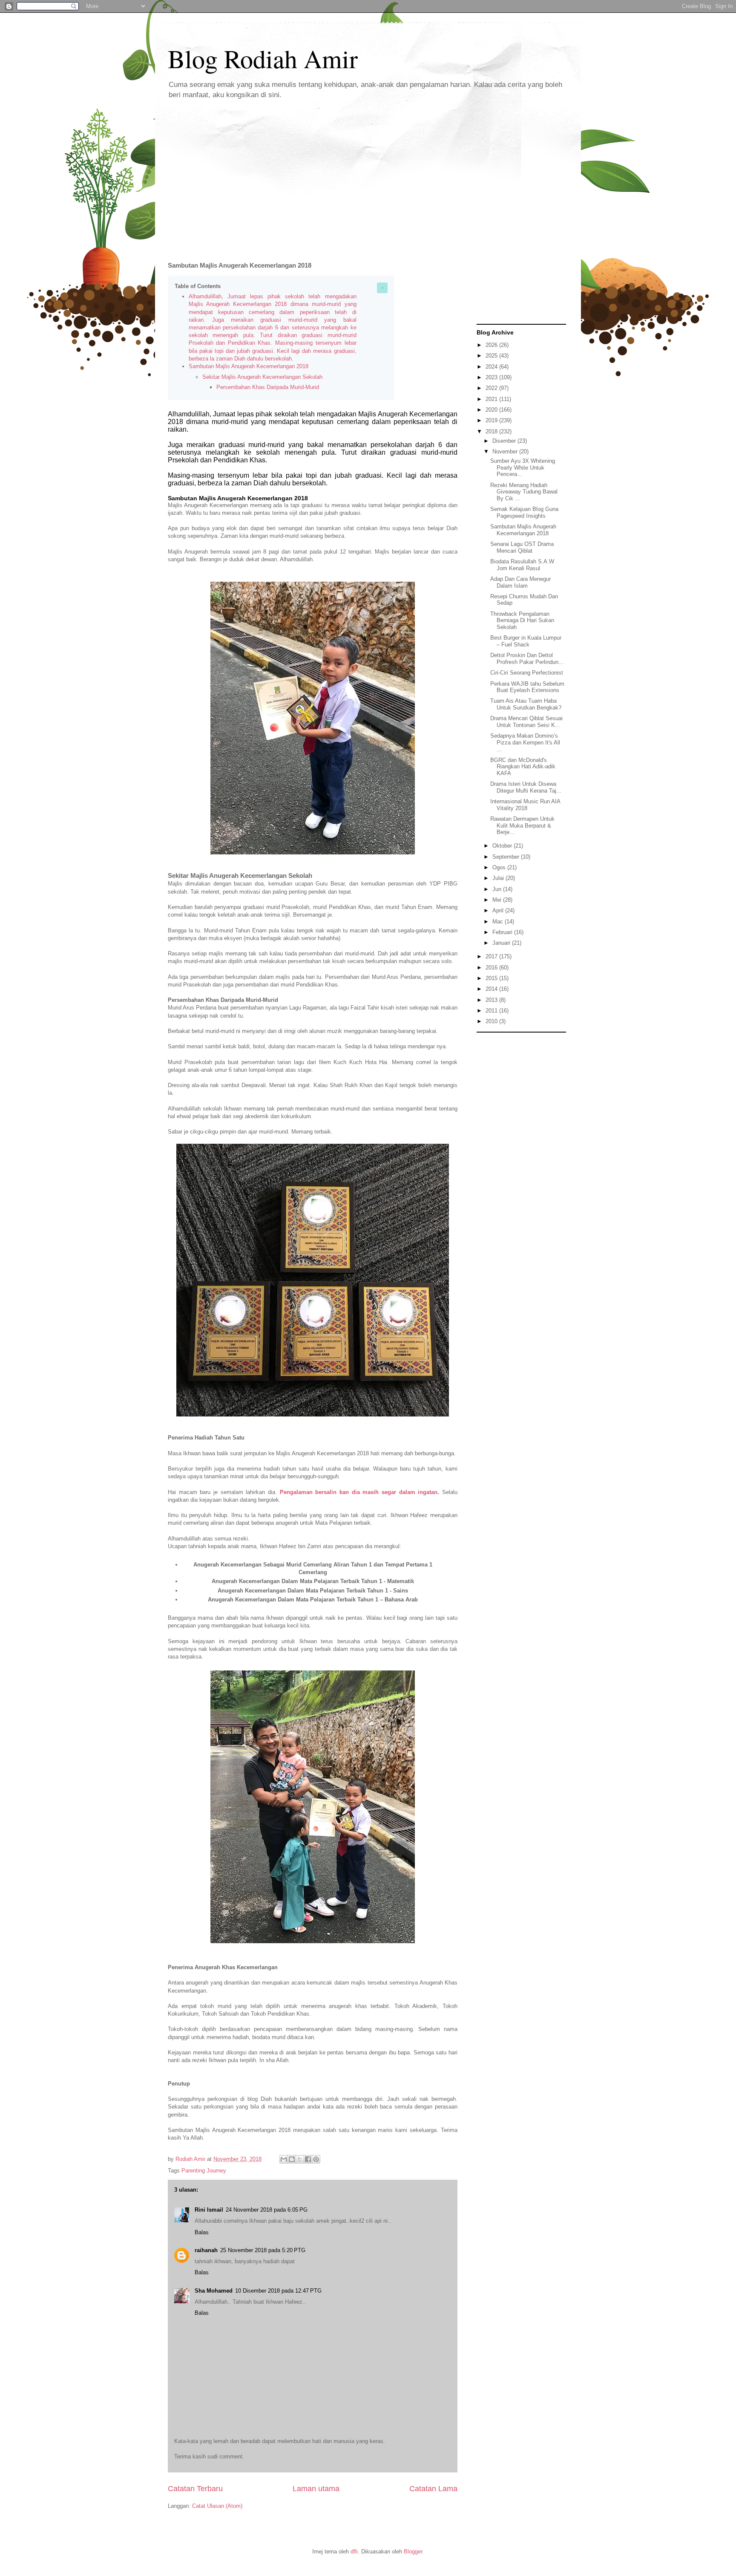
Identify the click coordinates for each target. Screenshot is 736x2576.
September (507, 857)
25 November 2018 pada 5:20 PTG (263, 2250)
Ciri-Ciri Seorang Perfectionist (527, 673)
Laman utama (316, 2489)
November (506, 451)
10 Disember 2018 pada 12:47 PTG (278, 2291)
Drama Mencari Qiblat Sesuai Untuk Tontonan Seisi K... (526, 722)
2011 (492, 1011)
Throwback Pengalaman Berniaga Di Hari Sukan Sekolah (522, 620)
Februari (503, 932)
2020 (492, 410)
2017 (492, 956)
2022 (492, 388)
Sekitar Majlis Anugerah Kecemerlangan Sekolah (262, 377)
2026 (492, 345)
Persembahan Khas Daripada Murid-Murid (269, 387)
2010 (492, 1021)
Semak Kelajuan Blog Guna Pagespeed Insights (524, 512)
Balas (202, 2232)
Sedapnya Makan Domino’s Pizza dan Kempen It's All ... (525, 742)
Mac (499, 922)
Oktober (503, 846)
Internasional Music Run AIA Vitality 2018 (525, 805)
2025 (492, 356)
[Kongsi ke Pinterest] (316, 2159)
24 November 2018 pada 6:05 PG (267, 2210)
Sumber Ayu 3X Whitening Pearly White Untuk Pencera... (523, 467)
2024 (492, 367)
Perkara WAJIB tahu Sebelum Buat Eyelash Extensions (527, 687)
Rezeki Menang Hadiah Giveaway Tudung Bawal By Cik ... (524, 492)
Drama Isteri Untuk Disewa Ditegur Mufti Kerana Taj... (526, 787)
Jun (498, 889)
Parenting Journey (204, 2171)
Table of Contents (198, 286)
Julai (499, 878)
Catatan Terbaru (195, 2489)
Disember (505, 441)
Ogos (500, 867)
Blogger (413, 2551)
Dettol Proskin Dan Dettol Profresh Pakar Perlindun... (527, 659)
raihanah (206, 2250)
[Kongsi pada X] (300, 2159)
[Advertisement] (368, 174)
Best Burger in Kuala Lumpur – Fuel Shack (526, 641)
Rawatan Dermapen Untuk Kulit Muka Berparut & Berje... (522, 825)
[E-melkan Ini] (284, 2159)
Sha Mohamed (214, 2291)
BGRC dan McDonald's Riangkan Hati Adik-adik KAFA (523, 767)
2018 (492, 431)
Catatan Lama (433, 2489)
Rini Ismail (209, 2210)
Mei (498, 900)
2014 (492, 989)
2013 (492, 1000)
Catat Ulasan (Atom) (217, 2506)
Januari (502, 943)
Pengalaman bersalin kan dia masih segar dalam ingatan (359, 1492)
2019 (492, 420)
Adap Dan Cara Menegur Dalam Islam (520, 582)
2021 (492, 399)
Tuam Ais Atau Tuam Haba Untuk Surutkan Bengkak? (526, 704)
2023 (492, 377)
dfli (354, 2551)
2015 (492, 978)
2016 (492, 968)
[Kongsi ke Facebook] (308, 2159)
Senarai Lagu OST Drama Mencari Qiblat (522, 547)
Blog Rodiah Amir (263, 58)
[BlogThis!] (292, 2159)
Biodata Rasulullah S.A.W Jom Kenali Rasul (522, 565)
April (499, 910)
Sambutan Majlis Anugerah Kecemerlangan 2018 (249, 366)
